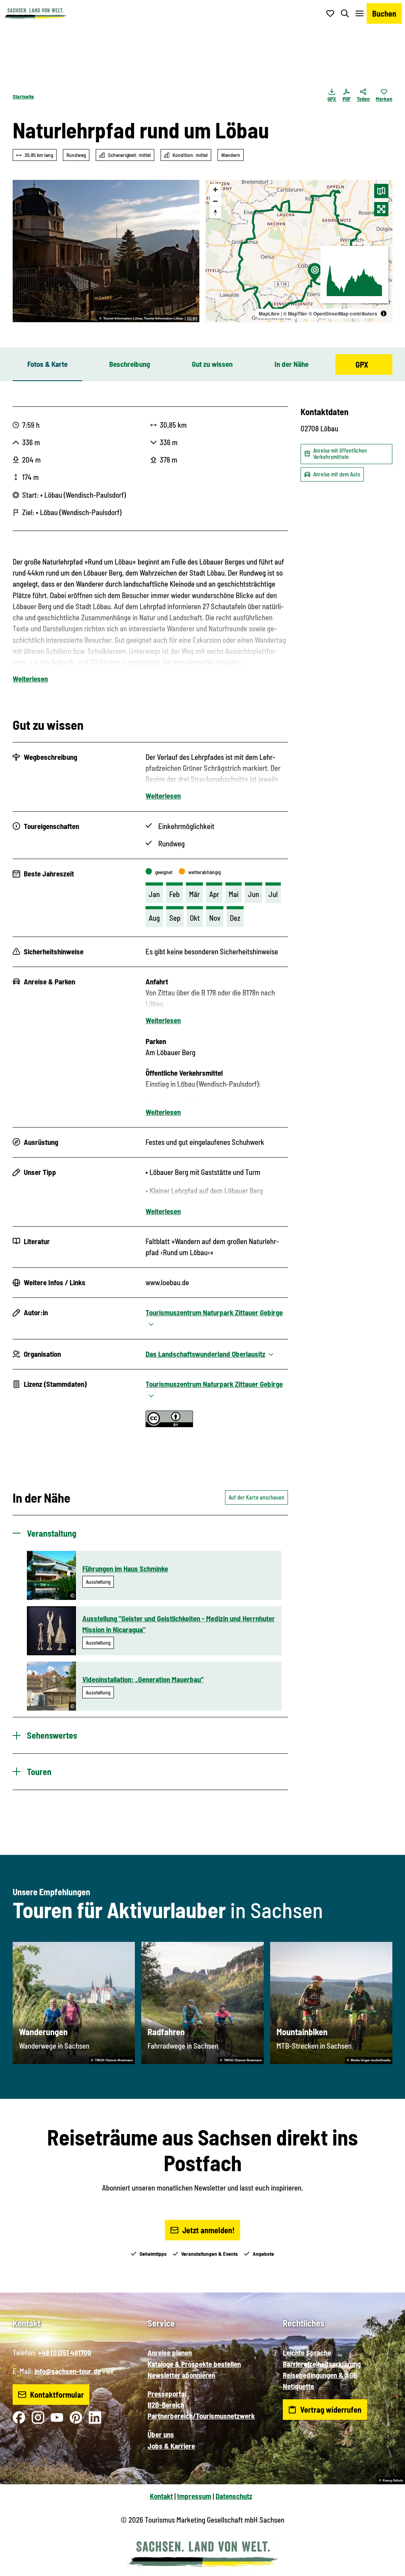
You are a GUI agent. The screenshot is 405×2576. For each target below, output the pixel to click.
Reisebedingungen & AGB (320, 2375)
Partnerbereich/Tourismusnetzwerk (201, 2416)
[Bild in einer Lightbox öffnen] (106, 251)
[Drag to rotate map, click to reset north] (215, 212)
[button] (386, 2567)
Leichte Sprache (307, 2352)
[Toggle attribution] (384, 314)
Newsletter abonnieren (181, 2375)
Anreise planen (170, 2352)
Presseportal (167, 2394)
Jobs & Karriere (171, 2446)
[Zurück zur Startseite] (35, 13)
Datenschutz (234, 2496)
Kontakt (161, 2496)
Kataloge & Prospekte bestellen (194, 2364)
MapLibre (269, 314)
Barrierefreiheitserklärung (322, 2364)
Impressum (194, 2496)
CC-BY (192, 319)
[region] (299, 251)
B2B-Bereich (166, 2405)
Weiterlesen (30, 679)
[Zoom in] (215, 190)
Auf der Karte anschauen (256, 1497)
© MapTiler (295, 314)
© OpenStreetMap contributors (343, 314)
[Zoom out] (215, 201)
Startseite (23, 96)
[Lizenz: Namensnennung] (169, 1424)
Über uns (161, 2434)
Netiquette (298, 2386)
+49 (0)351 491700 (65, 2352)
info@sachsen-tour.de (68, 2371)
